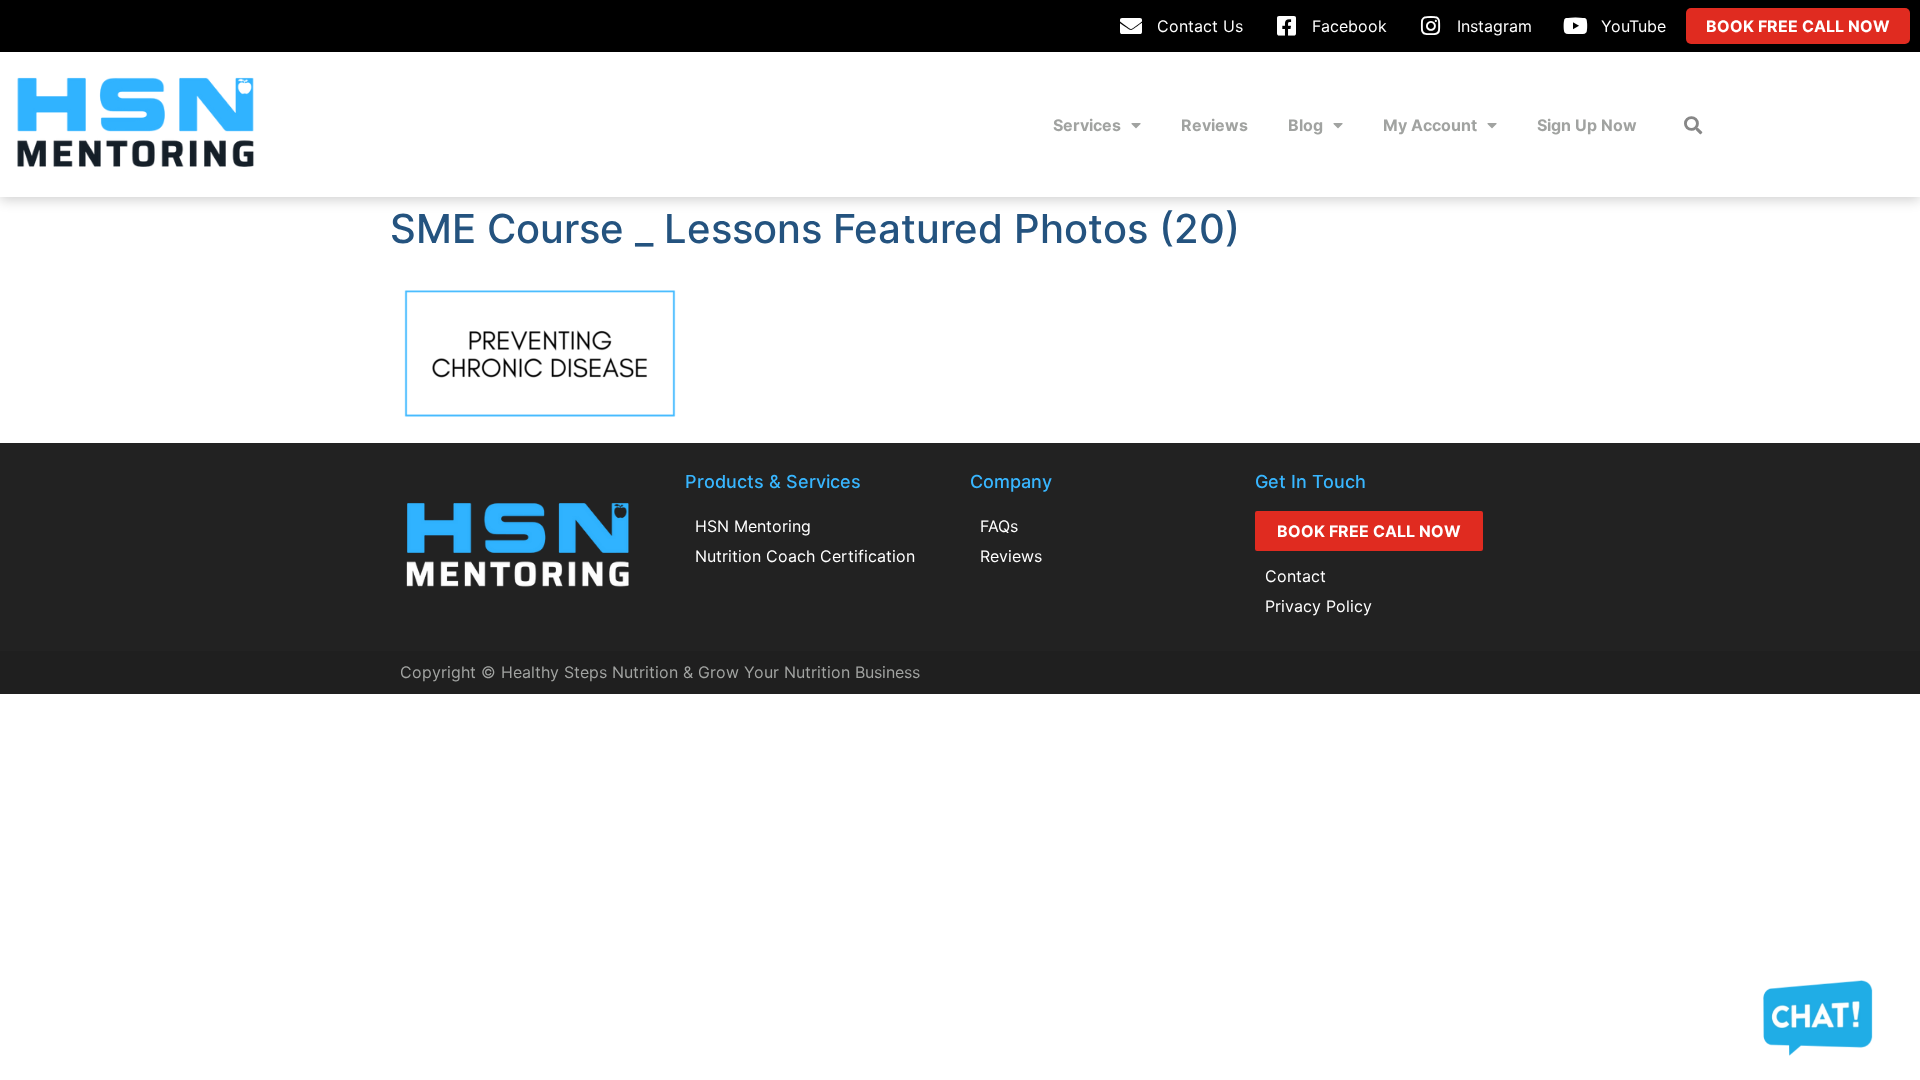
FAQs (999, 526)
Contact (1295, 576)
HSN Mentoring (753, 526)
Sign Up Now (1587, 125)
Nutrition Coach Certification (805, 556)
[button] (1693, 124)
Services (1087, 125)
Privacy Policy (1318, 606)
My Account (1430, 125)
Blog (1305, 125)
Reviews (1214, 125)
